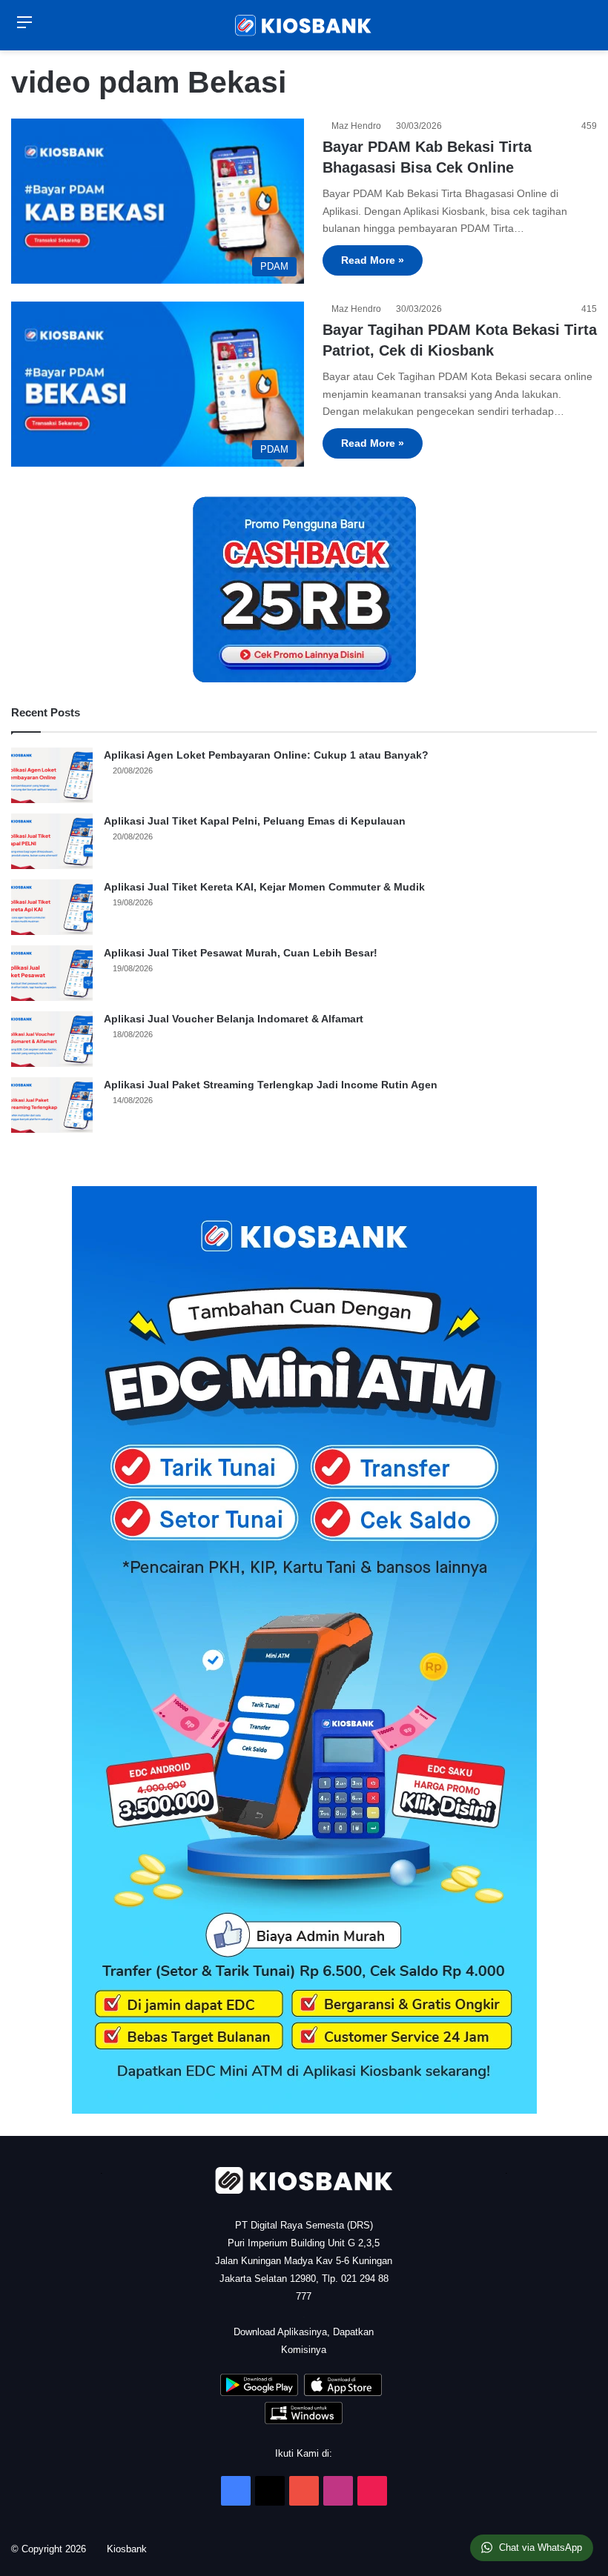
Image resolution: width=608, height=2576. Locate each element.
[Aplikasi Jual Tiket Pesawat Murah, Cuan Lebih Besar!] (52, 973)
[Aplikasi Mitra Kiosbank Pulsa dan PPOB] (259, 2393)
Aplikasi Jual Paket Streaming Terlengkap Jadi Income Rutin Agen (271, 1085)
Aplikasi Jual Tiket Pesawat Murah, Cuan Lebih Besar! (241, 953)
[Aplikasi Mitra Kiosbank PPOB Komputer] (304, 2421)
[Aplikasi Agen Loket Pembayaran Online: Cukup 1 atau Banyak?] (52, 775)
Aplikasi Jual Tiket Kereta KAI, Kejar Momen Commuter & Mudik (264, 887)
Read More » (373, 260)
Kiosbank (132, 2549)
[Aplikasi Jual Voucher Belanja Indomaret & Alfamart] (52, 1039)
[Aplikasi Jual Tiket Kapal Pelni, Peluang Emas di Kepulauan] (52, 841)
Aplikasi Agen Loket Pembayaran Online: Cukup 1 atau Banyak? (266, 755)
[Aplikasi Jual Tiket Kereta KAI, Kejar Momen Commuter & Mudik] (52, 907)
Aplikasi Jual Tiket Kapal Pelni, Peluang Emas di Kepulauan (255, 821)
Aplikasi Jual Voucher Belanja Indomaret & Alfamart (234, 1019)
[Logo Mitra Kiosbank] (304, 25)
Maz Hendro (358, 126)
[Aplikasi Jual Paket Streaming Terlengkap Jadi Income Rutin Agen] (52, 1105)
